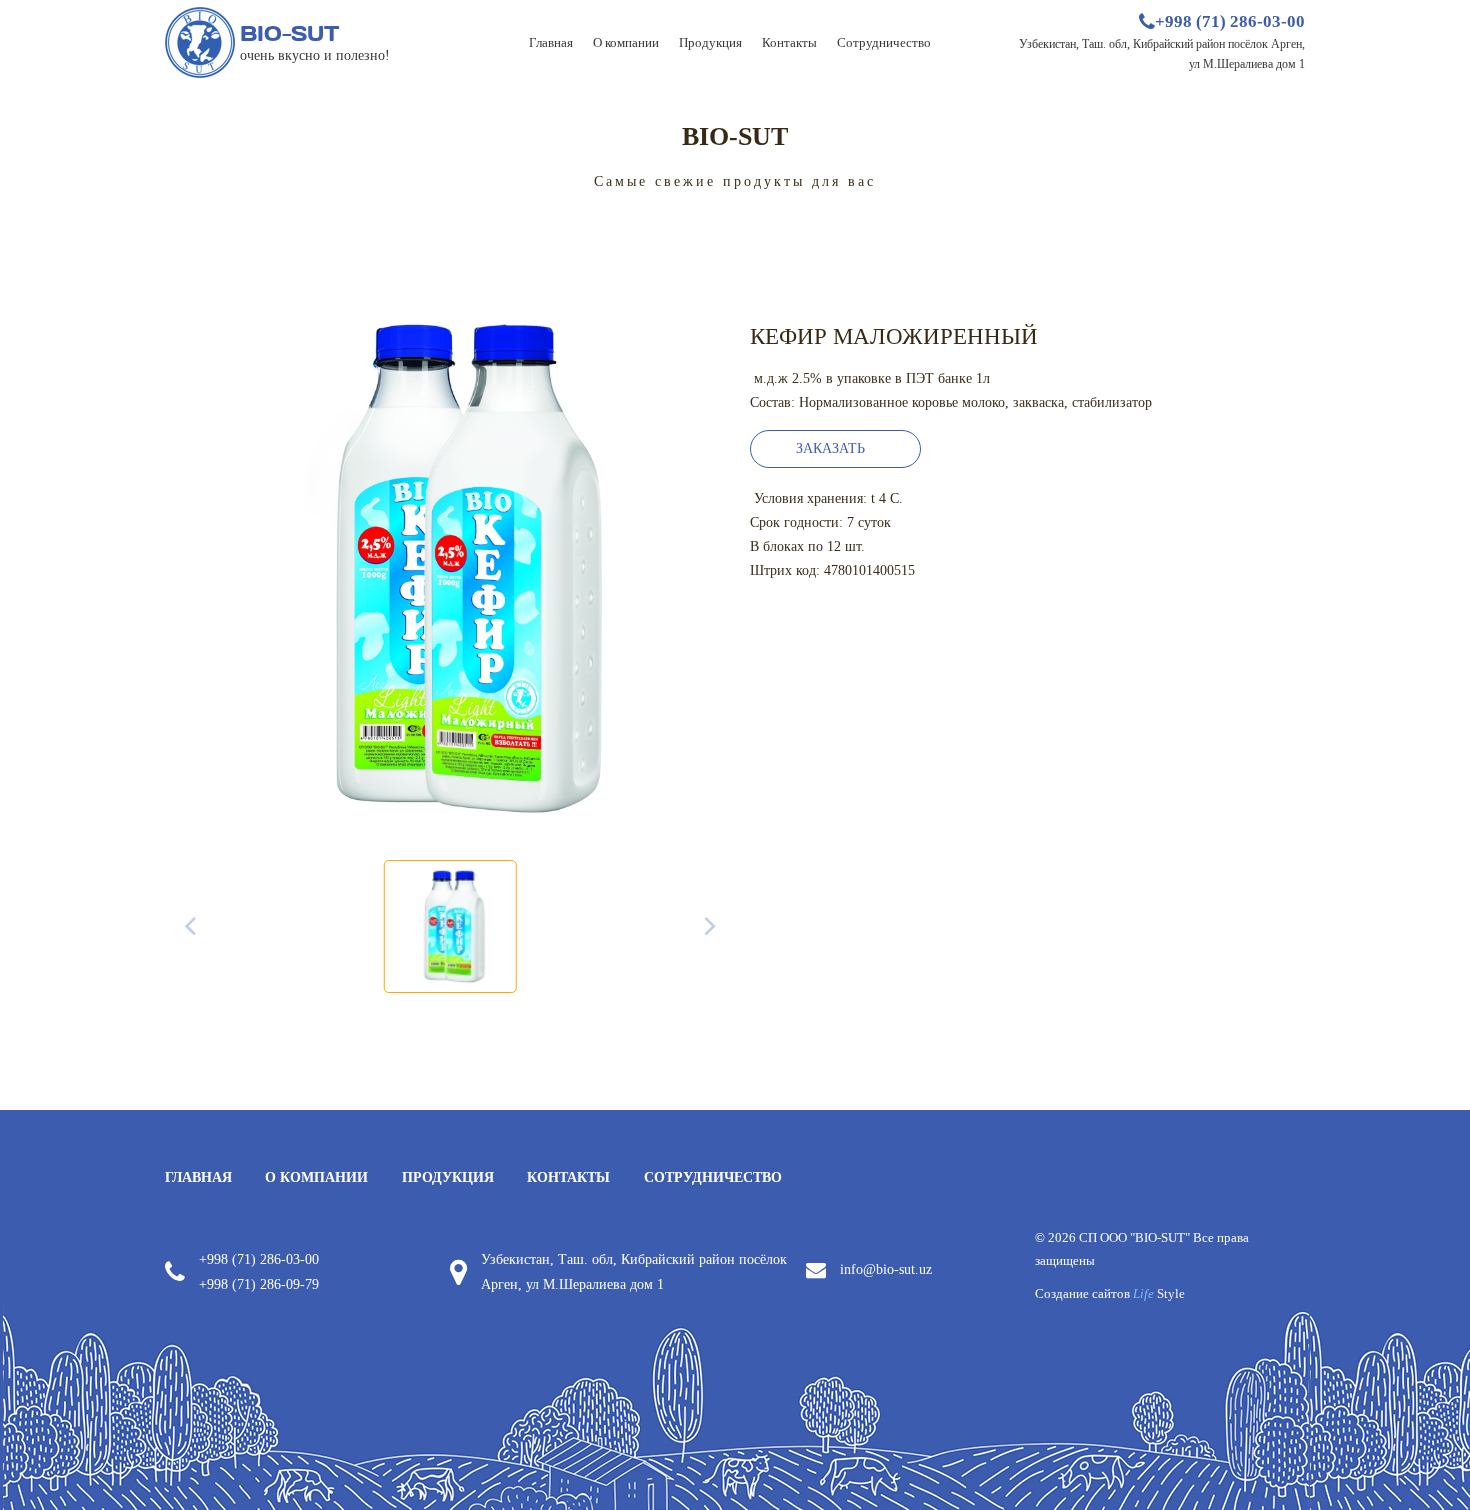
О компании (626, 42)
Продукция (710, 42)
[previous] (192, 927)
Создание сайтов (1110, 1294)
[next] (708, 927)
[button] (835, 449)
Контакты (789, 42)
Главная (551, 42)
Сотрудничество (884, 42)
